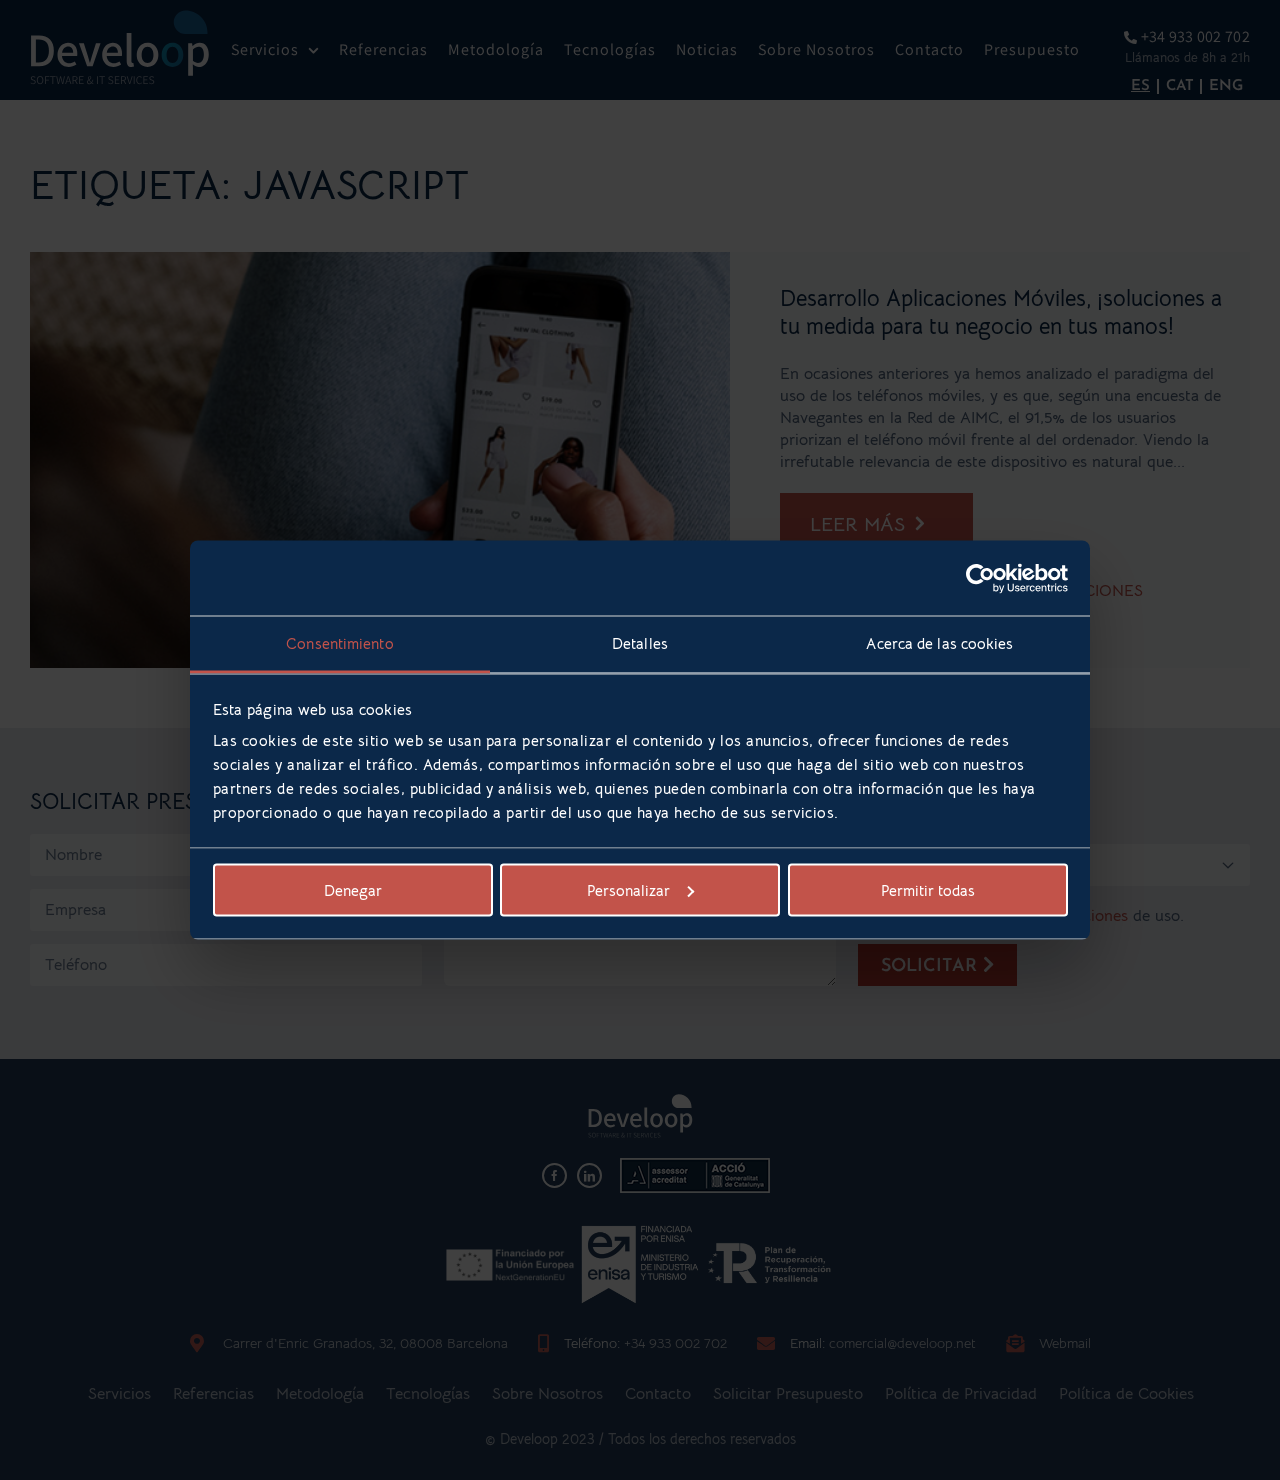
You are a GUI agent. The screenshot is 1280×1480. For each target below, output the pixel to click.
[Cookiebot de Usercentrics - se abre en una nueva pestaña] (980, 578)
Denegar (353, 889)
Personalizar (628, 889)
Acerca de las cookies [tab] (939, 643)
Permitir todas (928, 889)
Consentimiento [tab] (339, 643)
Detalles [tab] (640, 643)
